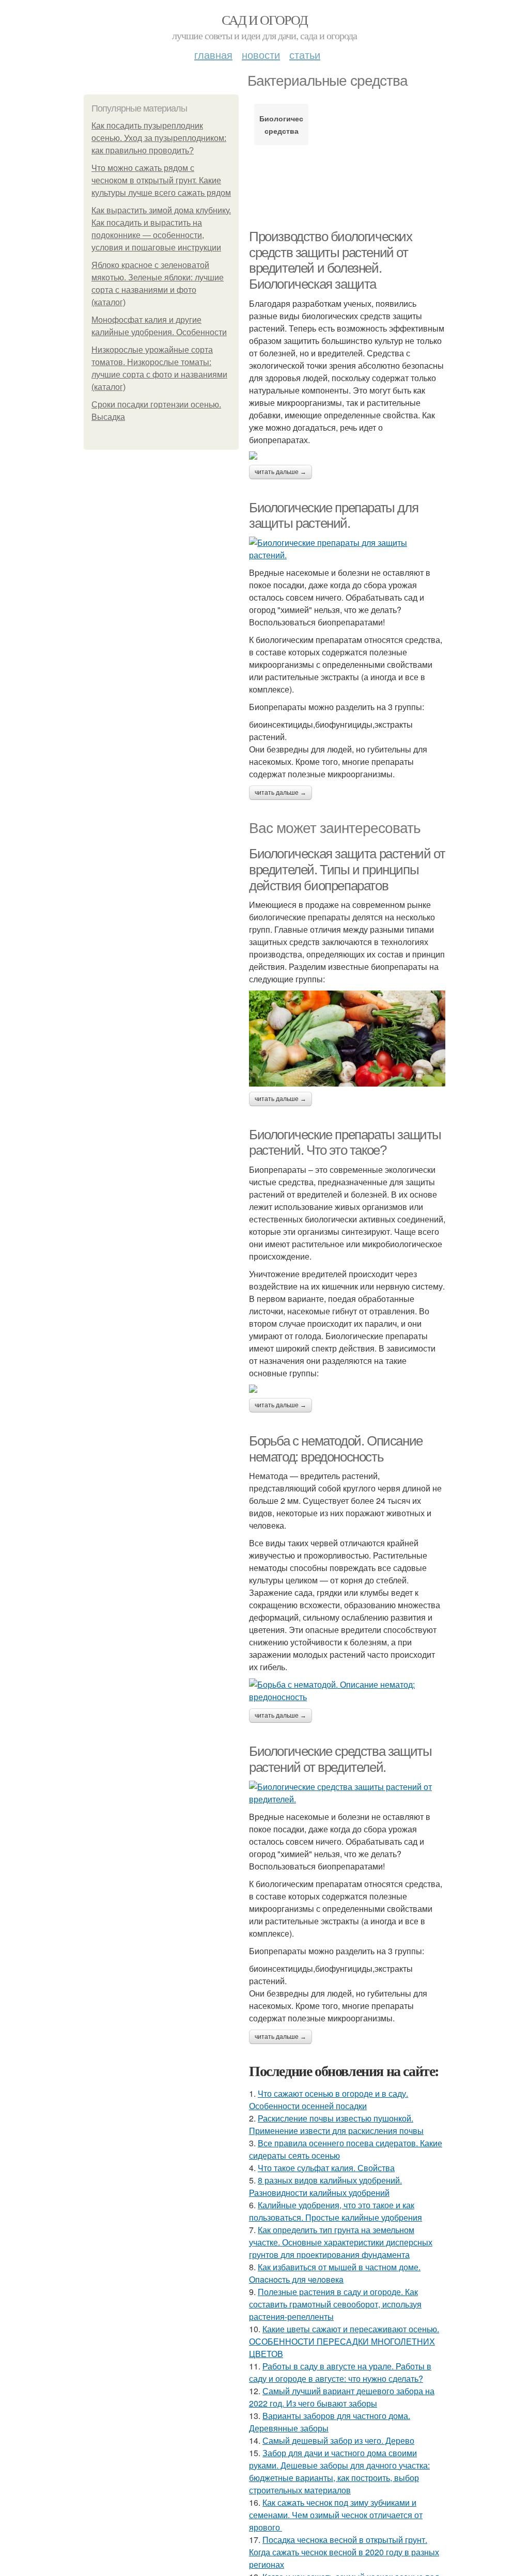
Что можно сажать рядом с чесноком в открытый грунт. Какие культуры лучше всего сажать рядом (161, 180)
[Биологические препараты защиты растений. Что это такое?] (347, 1389)
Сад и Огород (265, 20)
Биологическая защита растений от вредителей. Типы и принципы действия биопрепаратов (347, 869)
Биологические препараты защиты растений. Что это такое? (345, 1143)
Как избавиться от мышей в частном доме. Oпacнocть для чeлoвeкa (335, 2273)
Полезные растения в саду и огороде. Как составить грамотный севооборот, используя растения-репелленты (335, 2304)
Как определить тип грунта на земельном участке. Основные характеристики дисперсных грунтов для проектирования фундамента (341, 2242)
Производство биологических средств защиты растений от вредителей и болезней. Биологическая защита (331, 260)
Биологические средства (281, 124)
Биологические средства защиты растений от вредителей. (340, 1759)
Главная (213, 54)
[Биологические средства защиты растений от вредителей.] (347, 1793)
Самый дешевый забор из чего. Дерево (338, 2440)
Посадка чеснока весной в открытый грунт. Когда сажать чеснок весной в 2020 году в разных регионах (344, 2552)
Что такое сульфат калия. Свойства (326, 2168)
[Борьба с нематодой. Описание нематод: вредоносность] (347, 1691)
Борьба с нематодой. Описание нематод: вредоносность (336, 1449)
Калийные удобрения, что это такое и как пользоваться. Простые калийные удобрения (336, 2211)
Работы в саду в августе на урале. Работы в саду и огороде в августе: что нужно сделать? (340, 2372)
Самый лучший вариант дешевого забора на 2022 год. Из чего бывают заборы (342, 2397)
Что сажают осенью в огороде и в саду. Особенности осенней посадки (329, 2100)
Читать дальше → (281, 472)
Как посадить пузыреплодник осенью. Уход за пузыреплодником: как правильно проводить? (159, 138)
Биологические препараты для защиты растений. (333, 516)
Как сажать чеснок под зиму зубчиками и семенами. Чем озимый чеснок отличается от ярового (336, 2515)
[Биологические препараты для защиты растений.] (347, 549)
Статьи (305, 54)
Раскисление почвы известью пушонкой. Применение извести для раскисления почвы (336, 2124)
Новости (261, 54)
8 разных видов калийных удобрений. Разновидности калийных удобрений (325, 2186)
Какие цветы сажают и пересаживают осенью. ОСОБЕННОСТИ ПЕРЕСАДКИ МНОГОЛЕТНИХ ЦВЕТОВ (344, 2341)
